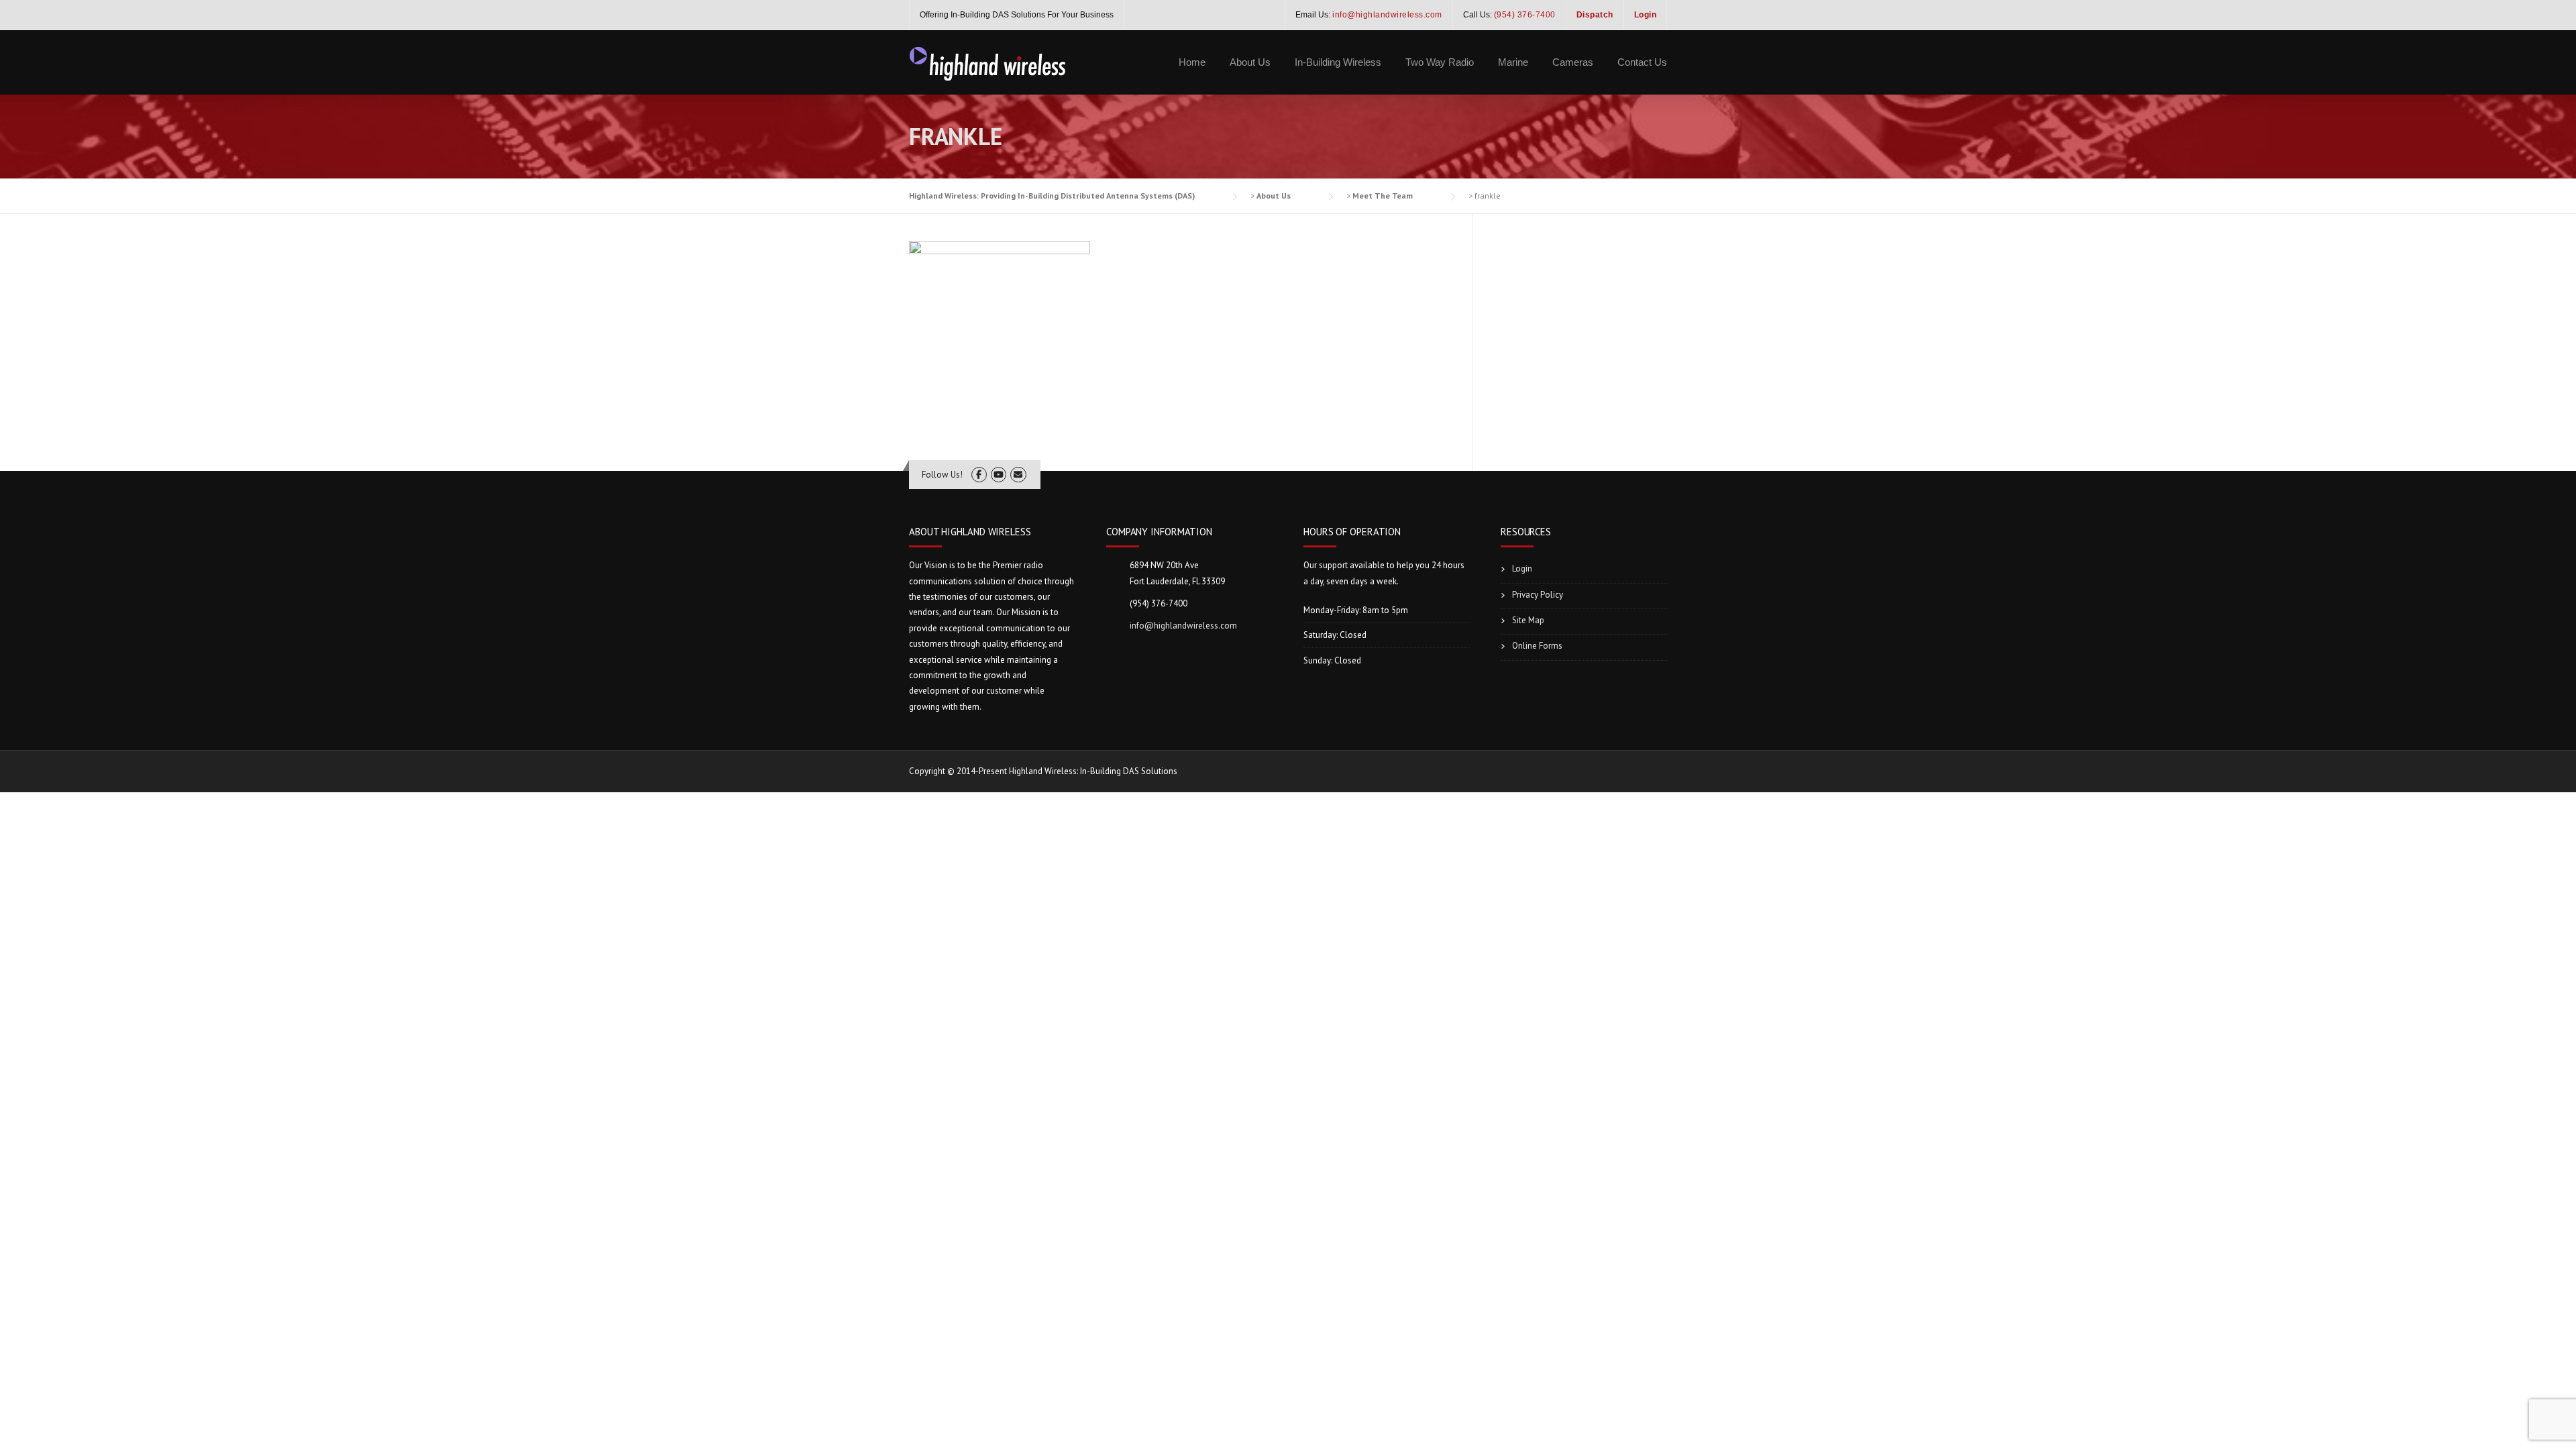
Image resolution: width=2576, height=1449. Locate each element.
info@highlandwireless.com (1183, 626)
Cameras (1573, 62)
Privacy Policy (1538, 595)
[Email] (1018, 475)
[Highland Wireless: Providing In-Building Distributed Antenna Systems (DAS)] (988, 62)
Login (1522, 569)
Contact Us (1642, 62)
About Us (1250, 62)
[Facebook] (979, 475)
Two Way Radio (1440, 62)
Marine (1513, 62)
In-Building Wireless (1338, 62)
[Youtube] (999, 475)
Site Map (1528, 620)
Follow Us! (942, 475)
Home (1192, 62)
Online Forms (1537, 646)
